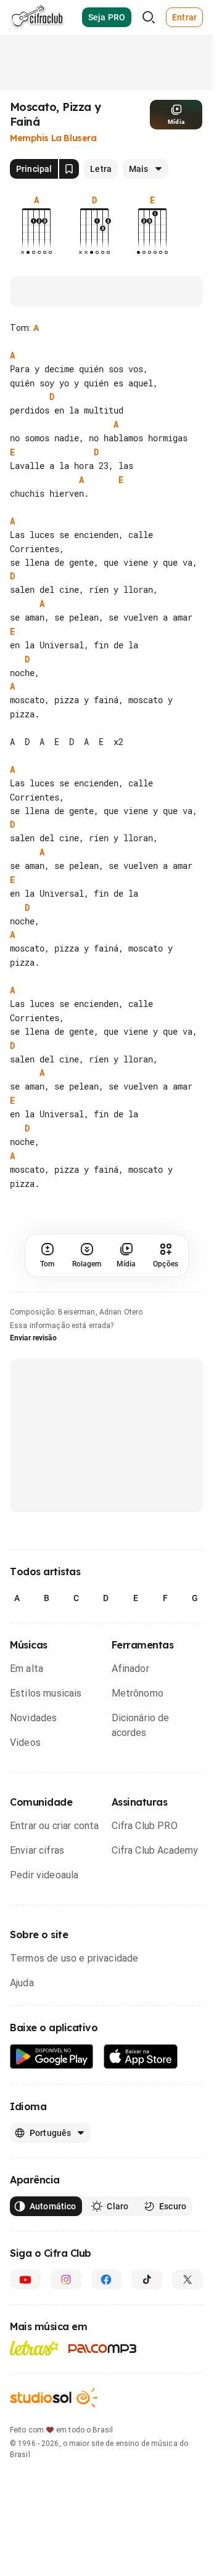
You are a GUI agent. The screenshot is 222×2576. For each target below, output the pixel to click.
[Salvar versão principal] (69, 169)
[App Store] (141, 2057)
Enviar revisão (33, 1338)
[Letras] (34, 2348)
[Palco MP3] (103, 2349)
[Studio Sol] (54, 2398)
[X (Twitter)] (187, 2280)
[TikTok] (147, 2280)
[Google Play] (52, 2057)
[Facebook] (107, 2280)
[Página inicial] (37, 17)
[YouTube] (25, 2280)
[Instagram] (66, 2280)
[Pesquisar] (149, 17)
